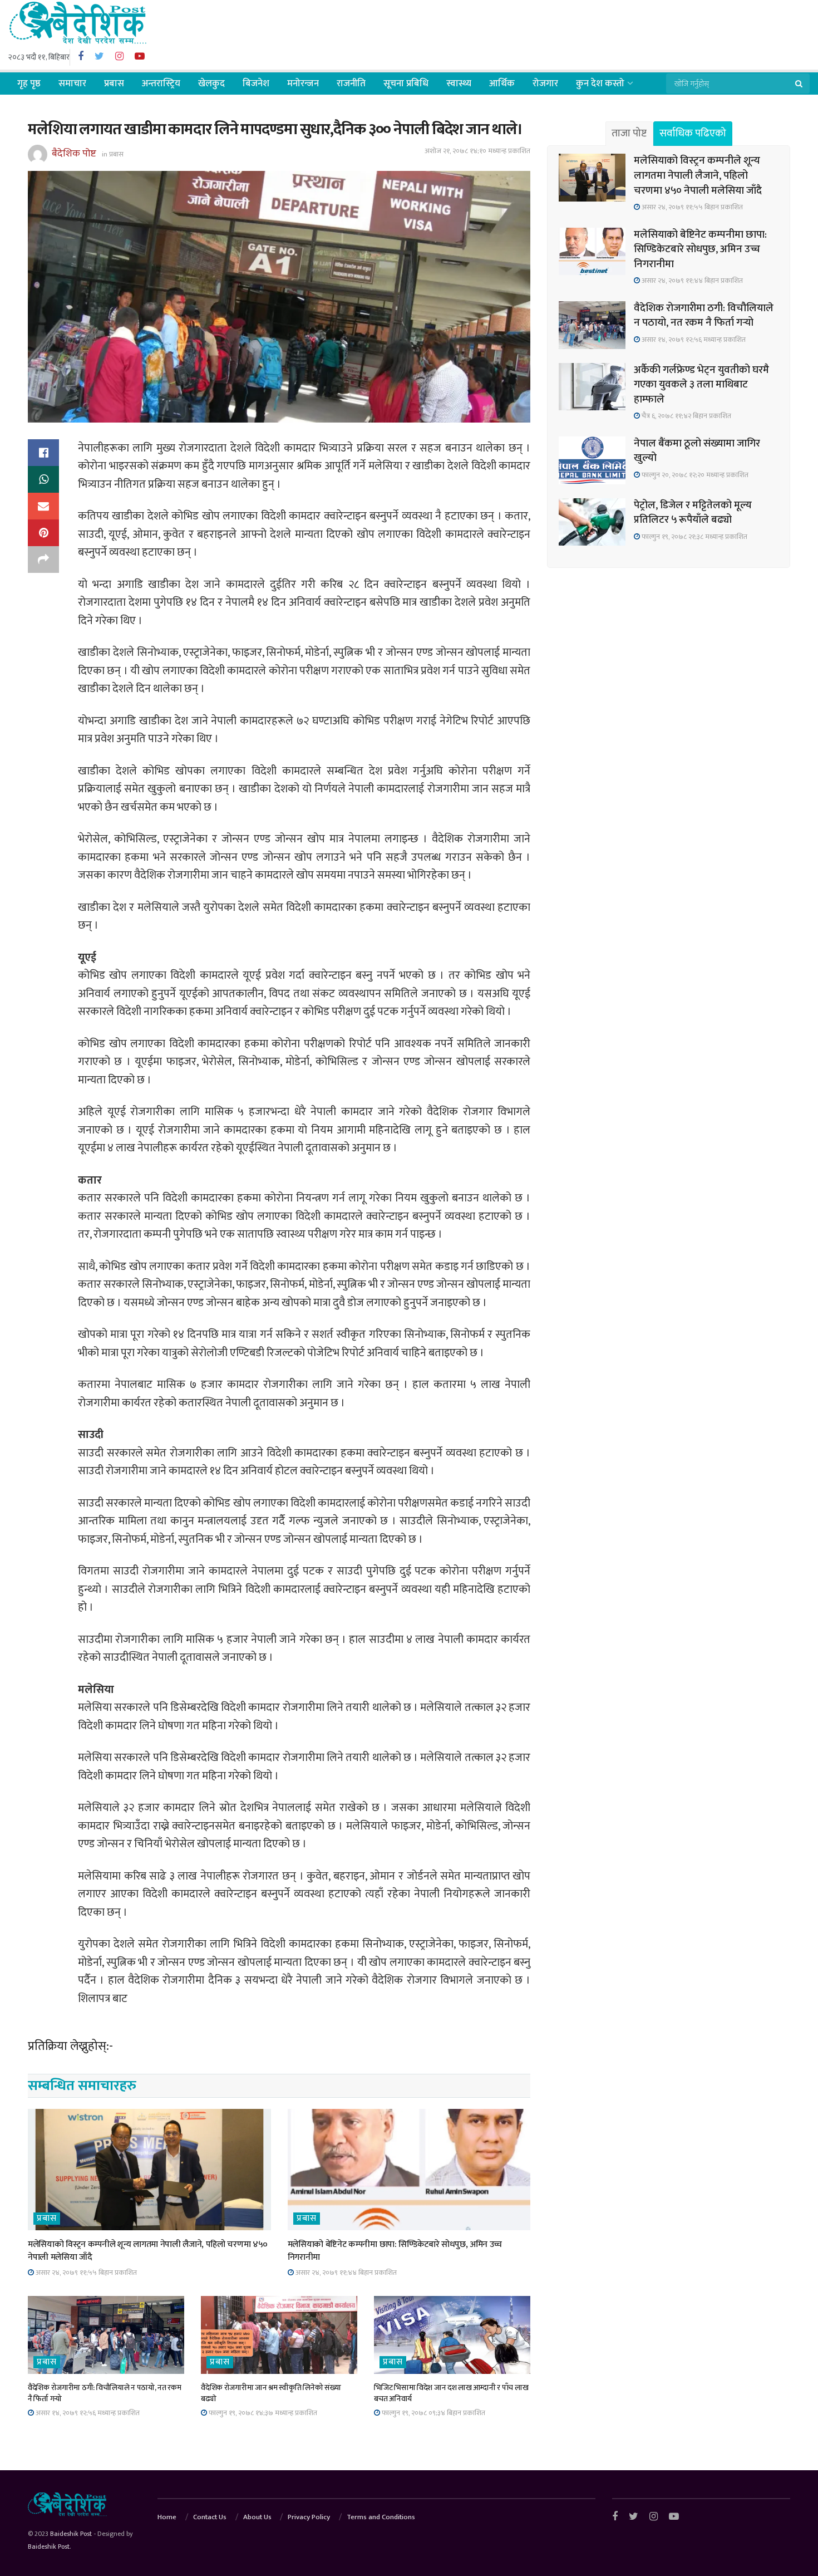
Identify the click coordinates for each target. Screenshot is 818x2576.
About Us (257, 2517)
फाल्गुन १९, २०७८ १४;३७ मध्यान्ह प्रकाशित (262, 2413)
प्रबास (114, 84)
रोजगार (545, 84)
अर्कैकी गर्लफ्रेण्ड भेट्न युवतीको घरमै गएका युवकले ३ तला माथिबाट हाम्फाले (701, 385)
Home (167, 2517)
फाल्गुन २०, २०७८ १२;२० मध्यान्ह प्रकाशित (694, 475)
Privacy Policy (309, 2517)
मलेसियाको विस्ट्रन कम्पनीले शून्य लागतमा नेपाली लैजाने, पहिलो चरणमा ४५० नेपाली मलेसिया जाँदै (148, 2251)
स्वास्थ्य (459, 84)
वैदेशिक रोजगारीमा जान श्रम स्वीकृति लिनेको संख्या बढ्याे (271, 2393)
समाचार (72, 84)
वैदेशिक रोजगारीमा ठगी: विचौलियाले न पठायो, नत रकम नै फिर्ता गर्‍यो (104, 2393)
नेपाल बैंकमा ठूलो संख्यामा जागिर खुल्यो (697, 451)
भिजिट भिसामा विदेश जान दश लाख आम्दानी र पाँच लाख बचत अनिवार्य (451, 2393)
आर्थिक (502, 84)
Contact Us (210, 2517)
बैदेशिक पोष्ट (74, 154)
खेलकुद (211, 84)
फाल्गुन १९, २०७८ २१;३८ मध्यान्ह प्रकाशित (694, 537)
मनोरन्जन (303, 84)
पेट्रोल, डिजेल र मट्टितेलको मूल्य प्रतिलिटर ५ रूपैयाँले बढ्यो (693, 513)
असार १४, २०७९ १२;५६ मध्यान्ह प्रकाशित (87, 2413)
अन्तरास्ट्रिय (161, 84)
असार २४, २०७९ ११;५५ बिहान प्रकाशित (85, 2273)
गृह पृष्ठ (29, 84)
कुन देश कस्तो (600, 84)
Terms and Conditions (381, 2517)
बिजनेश (256, 84)
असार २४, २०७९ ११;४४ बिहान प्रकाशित (345, 2273)
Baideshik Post (71, 2534)
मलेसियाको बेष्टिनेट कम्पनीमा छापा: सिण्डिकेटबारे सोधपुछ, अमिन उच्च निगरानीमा (395, 2251)
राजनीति (351, 84)
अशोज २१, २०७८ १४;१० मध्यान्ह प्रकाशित (477, 151)
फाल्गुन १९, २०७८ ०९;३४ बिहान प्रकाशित (433, 2413)
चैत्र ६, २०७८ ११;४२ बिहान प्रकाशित (686, 416)
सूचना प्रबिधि (406, 84)
